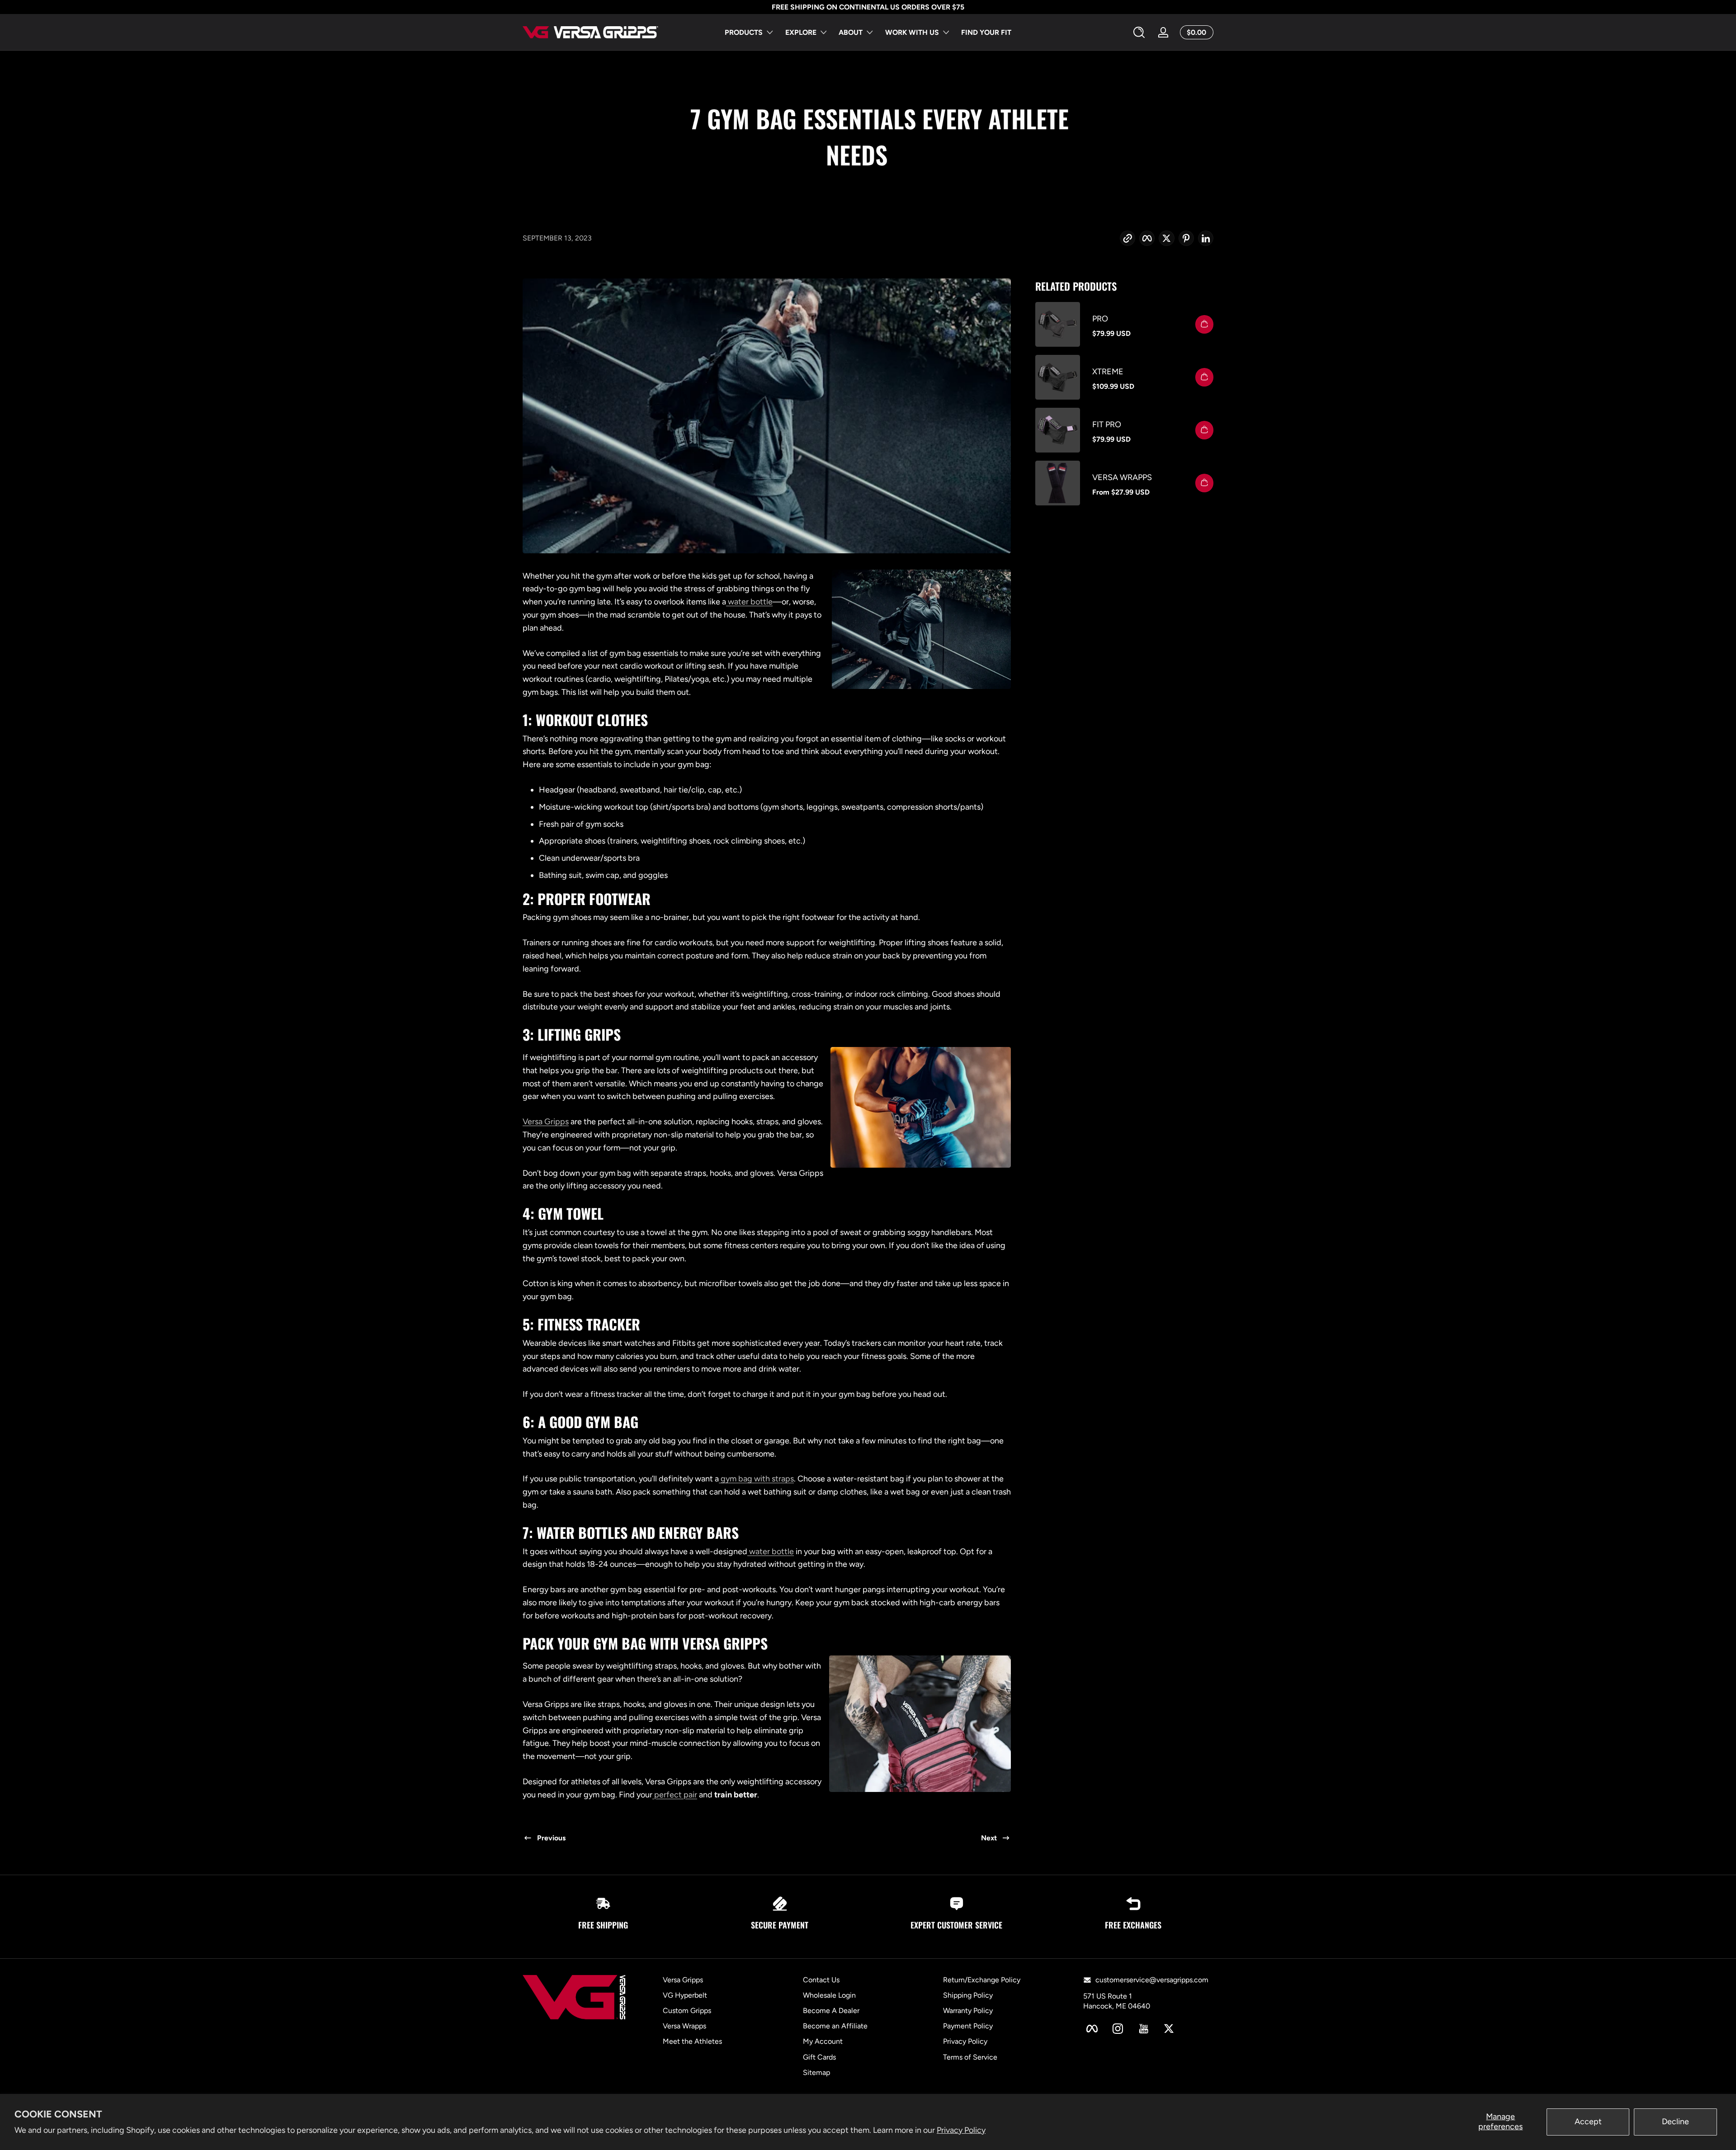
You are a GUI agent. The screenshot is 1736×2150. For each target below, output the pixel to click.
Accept (1588, 2122)
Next (989, 1838)
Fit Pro (1107, 424)
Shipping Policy (968, 1995)
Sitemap (816, 2072)
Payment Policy (968, 2026)
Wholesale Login (829, 1995)
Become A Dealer (831, 2011)
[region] (868, 7)
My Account (823, 2042)
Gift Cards (819, 2057)
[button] (1139, 33)
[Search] (1139, 32)
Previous (551, 1838)
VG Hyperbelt (685, 1995)
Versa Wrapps (1122, 477)
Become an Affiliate (835, 2026)
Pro (1100, 319)
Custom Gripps (687, 2011)
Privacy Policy (961, 2130)
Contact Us (821, 1980)
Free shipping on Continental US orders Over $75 (868, 7)
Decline (1675, 2122)
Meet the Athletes (692, 2042)
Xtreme (1108, 372)
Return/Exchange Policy (982, 1980)
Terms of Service (970, 2057)
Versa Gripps (683, 1980)
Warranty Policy (968, 2011)
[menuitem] (736, 1980)
